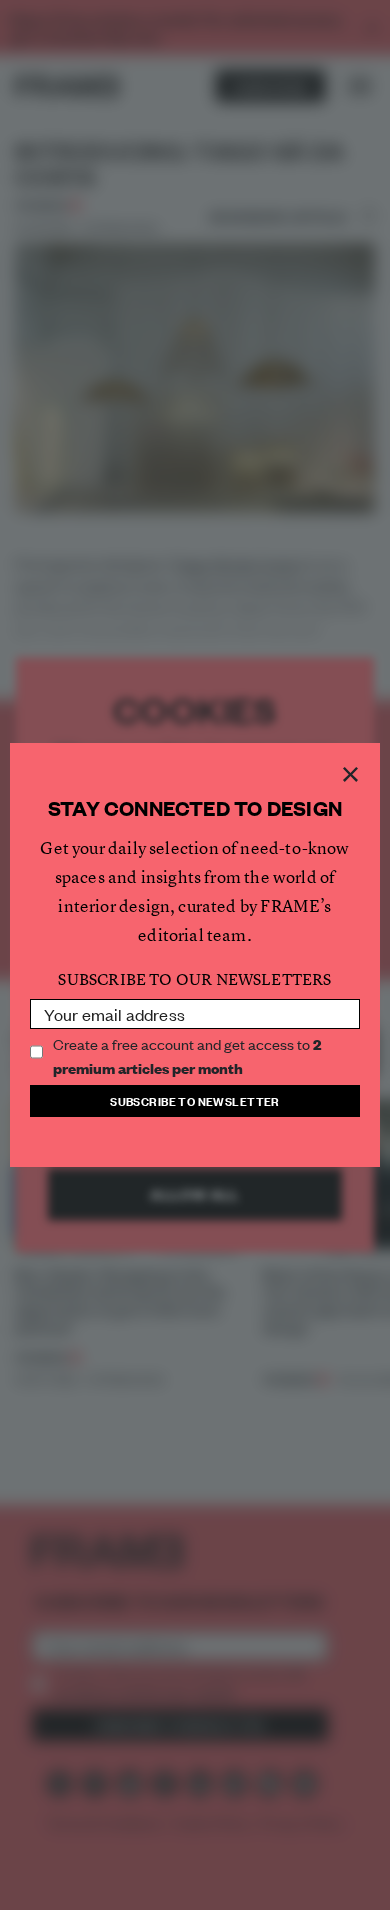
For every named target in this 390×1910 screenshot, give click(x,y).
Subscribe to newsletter (195, 1100)
